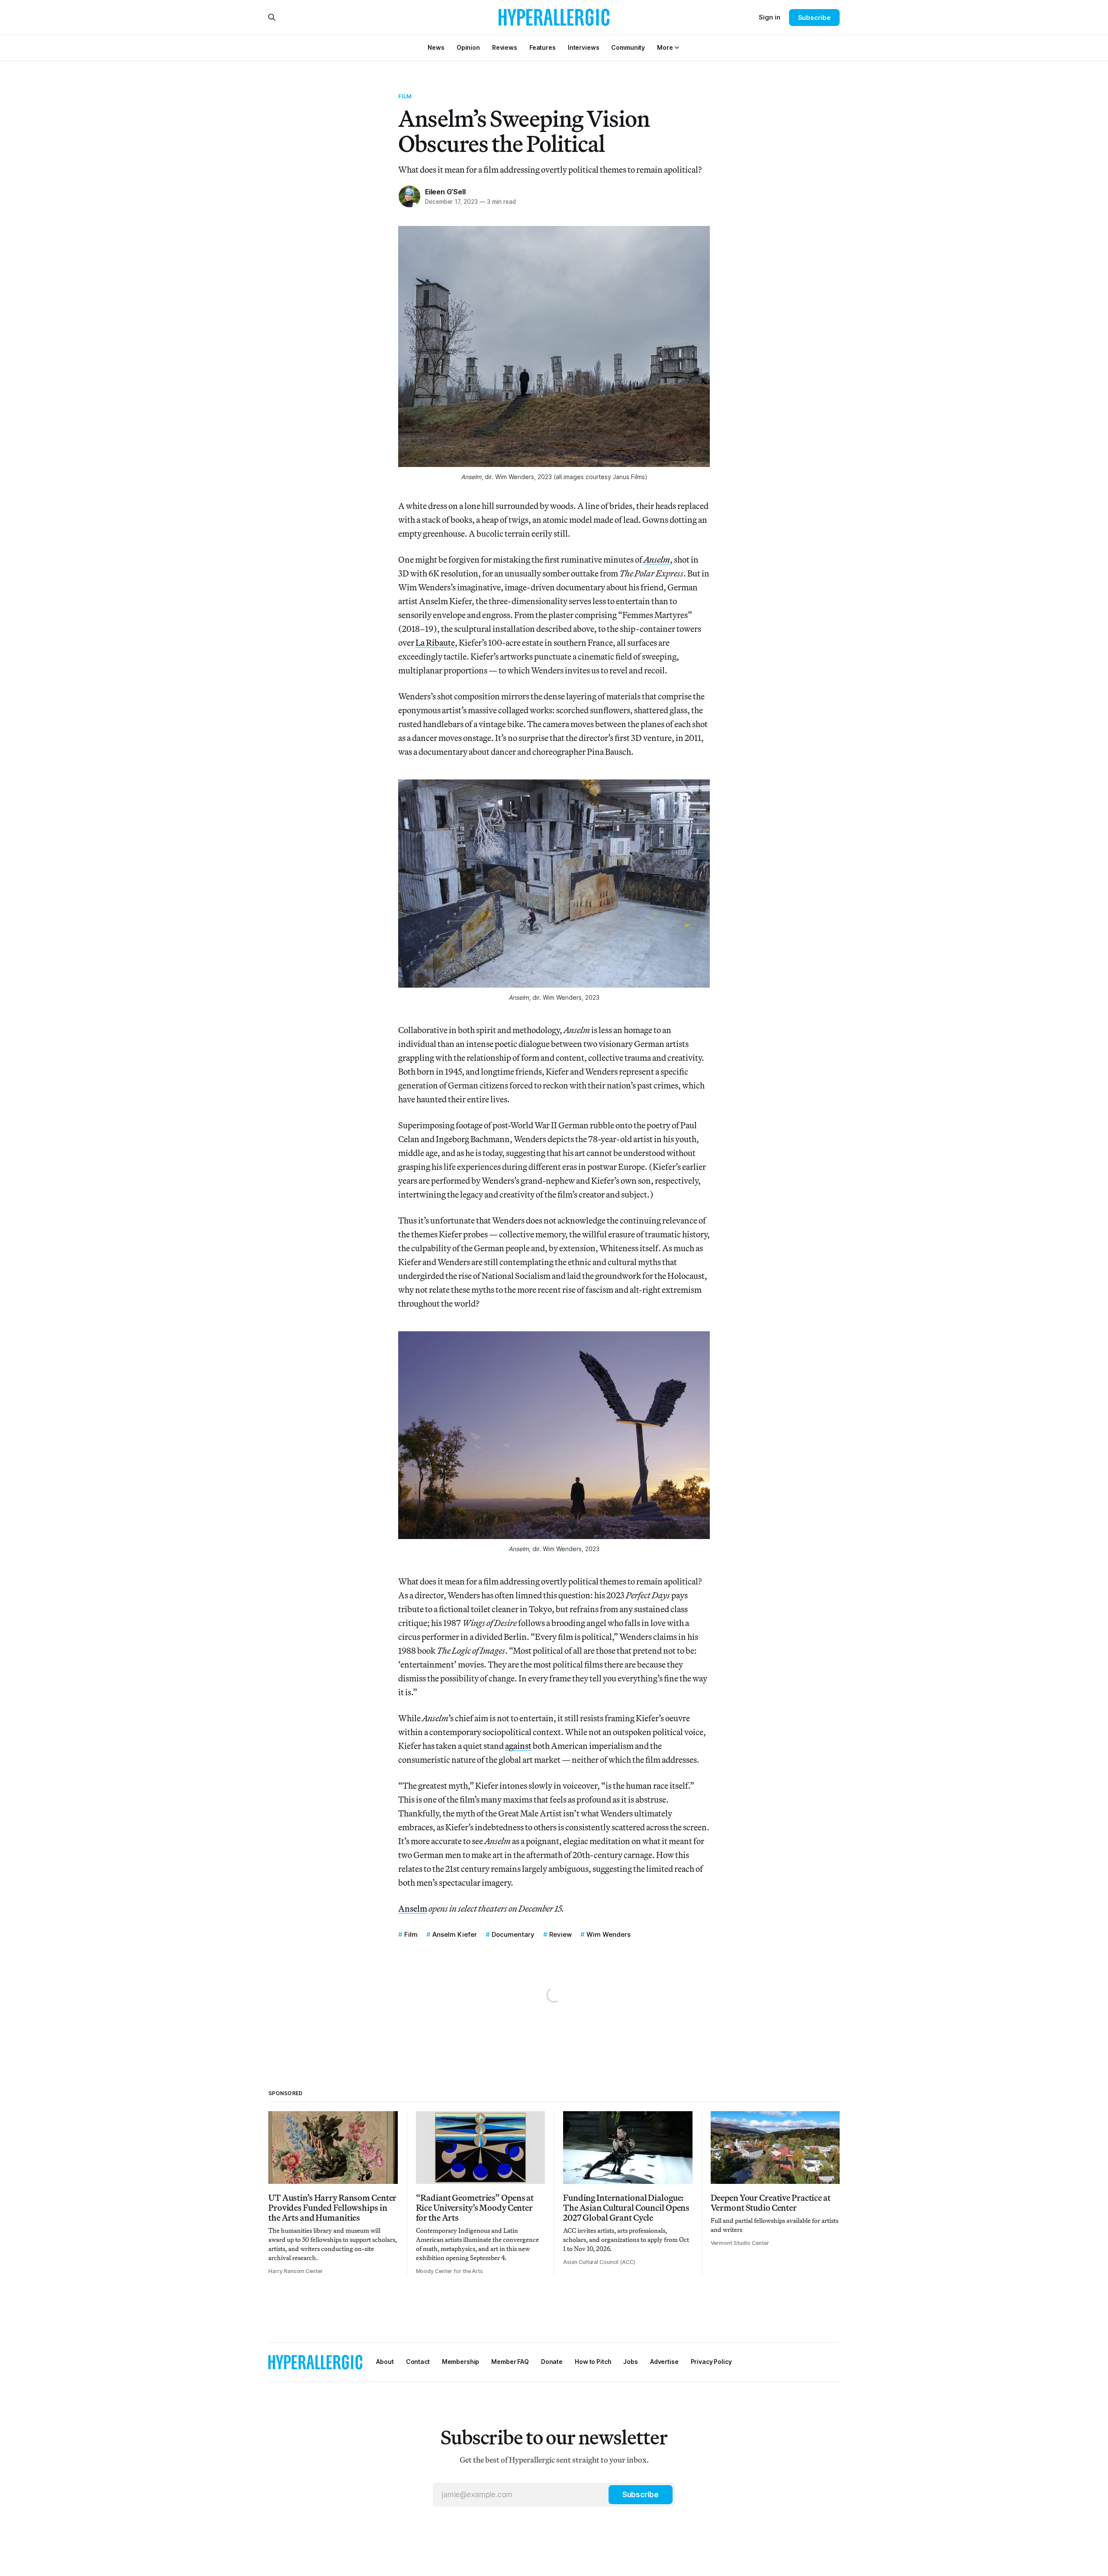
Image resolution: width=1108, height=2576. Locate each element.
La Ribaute (435, 642)
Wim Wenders (609, 1934)
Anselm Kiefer (455, 1934)
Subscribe (814, 18)
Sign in (770, 17)
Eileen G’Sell (445, 192)
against (518, 1746)
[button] (665, 47)
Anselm (413, 1908)
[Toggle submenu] (677, 48)
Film (405, 96)
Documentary (513, 1934)
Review (560, 1934)
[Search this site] (272, 17)
